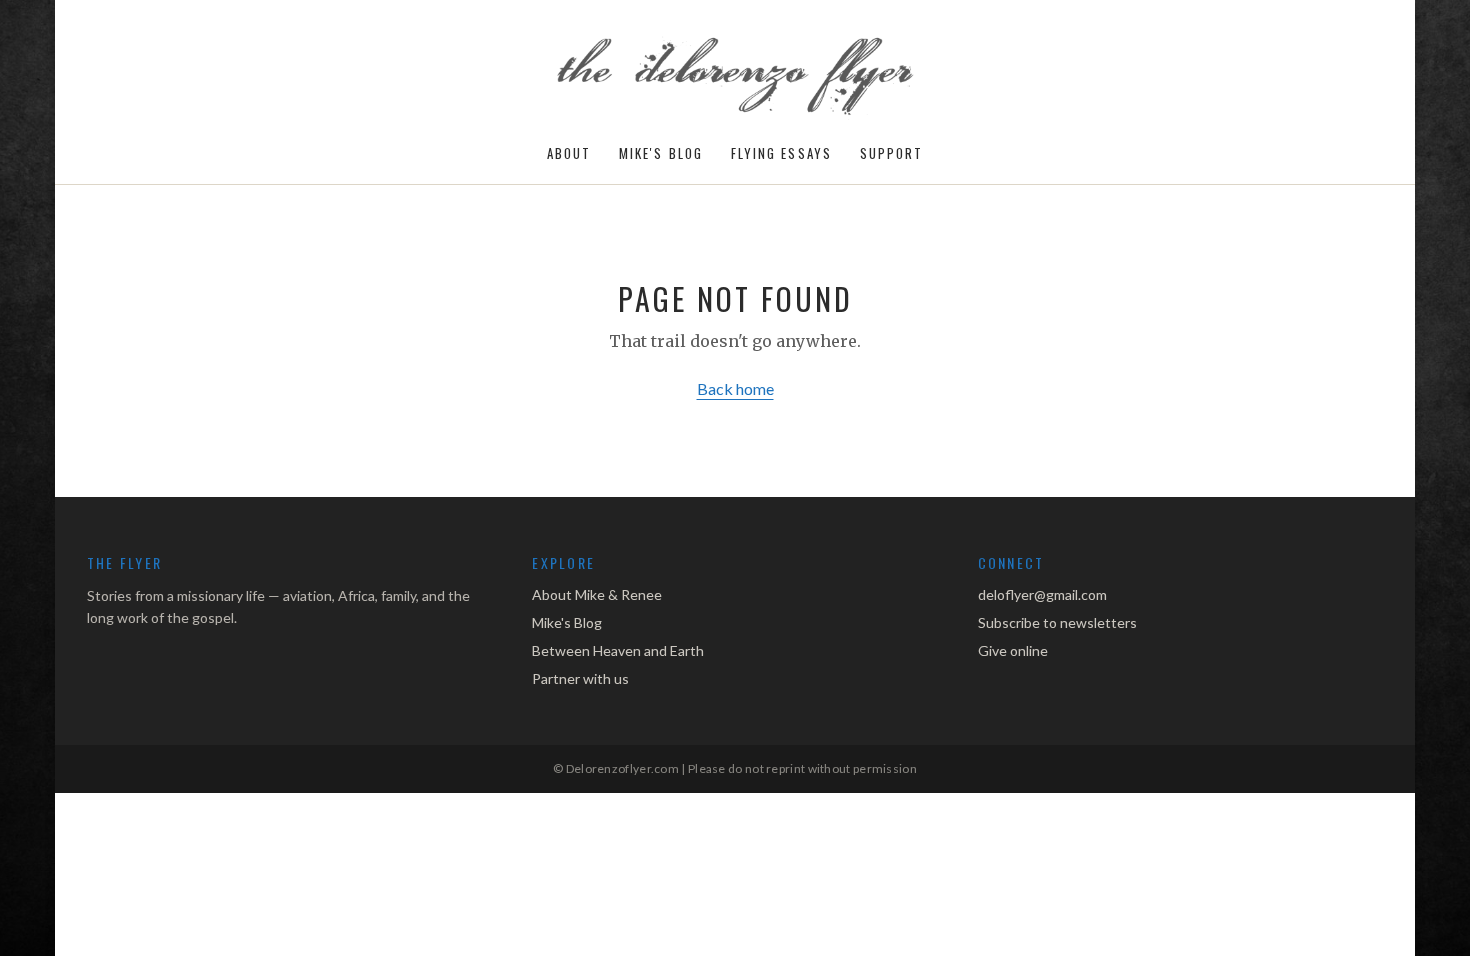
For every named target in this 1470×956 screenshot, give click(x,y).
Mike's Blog (661, 153)
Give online (1013, 650)
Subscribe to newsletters (1057, 622)
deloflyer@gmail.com (1042, 594)
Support (892, 153)
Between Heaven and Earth (618, 650)
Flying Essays (781, 153)
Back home (735, 388)
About (569, 153)
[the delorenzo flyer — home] (735, 78)
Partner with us (580, 678)
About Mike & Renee (597, 594)
